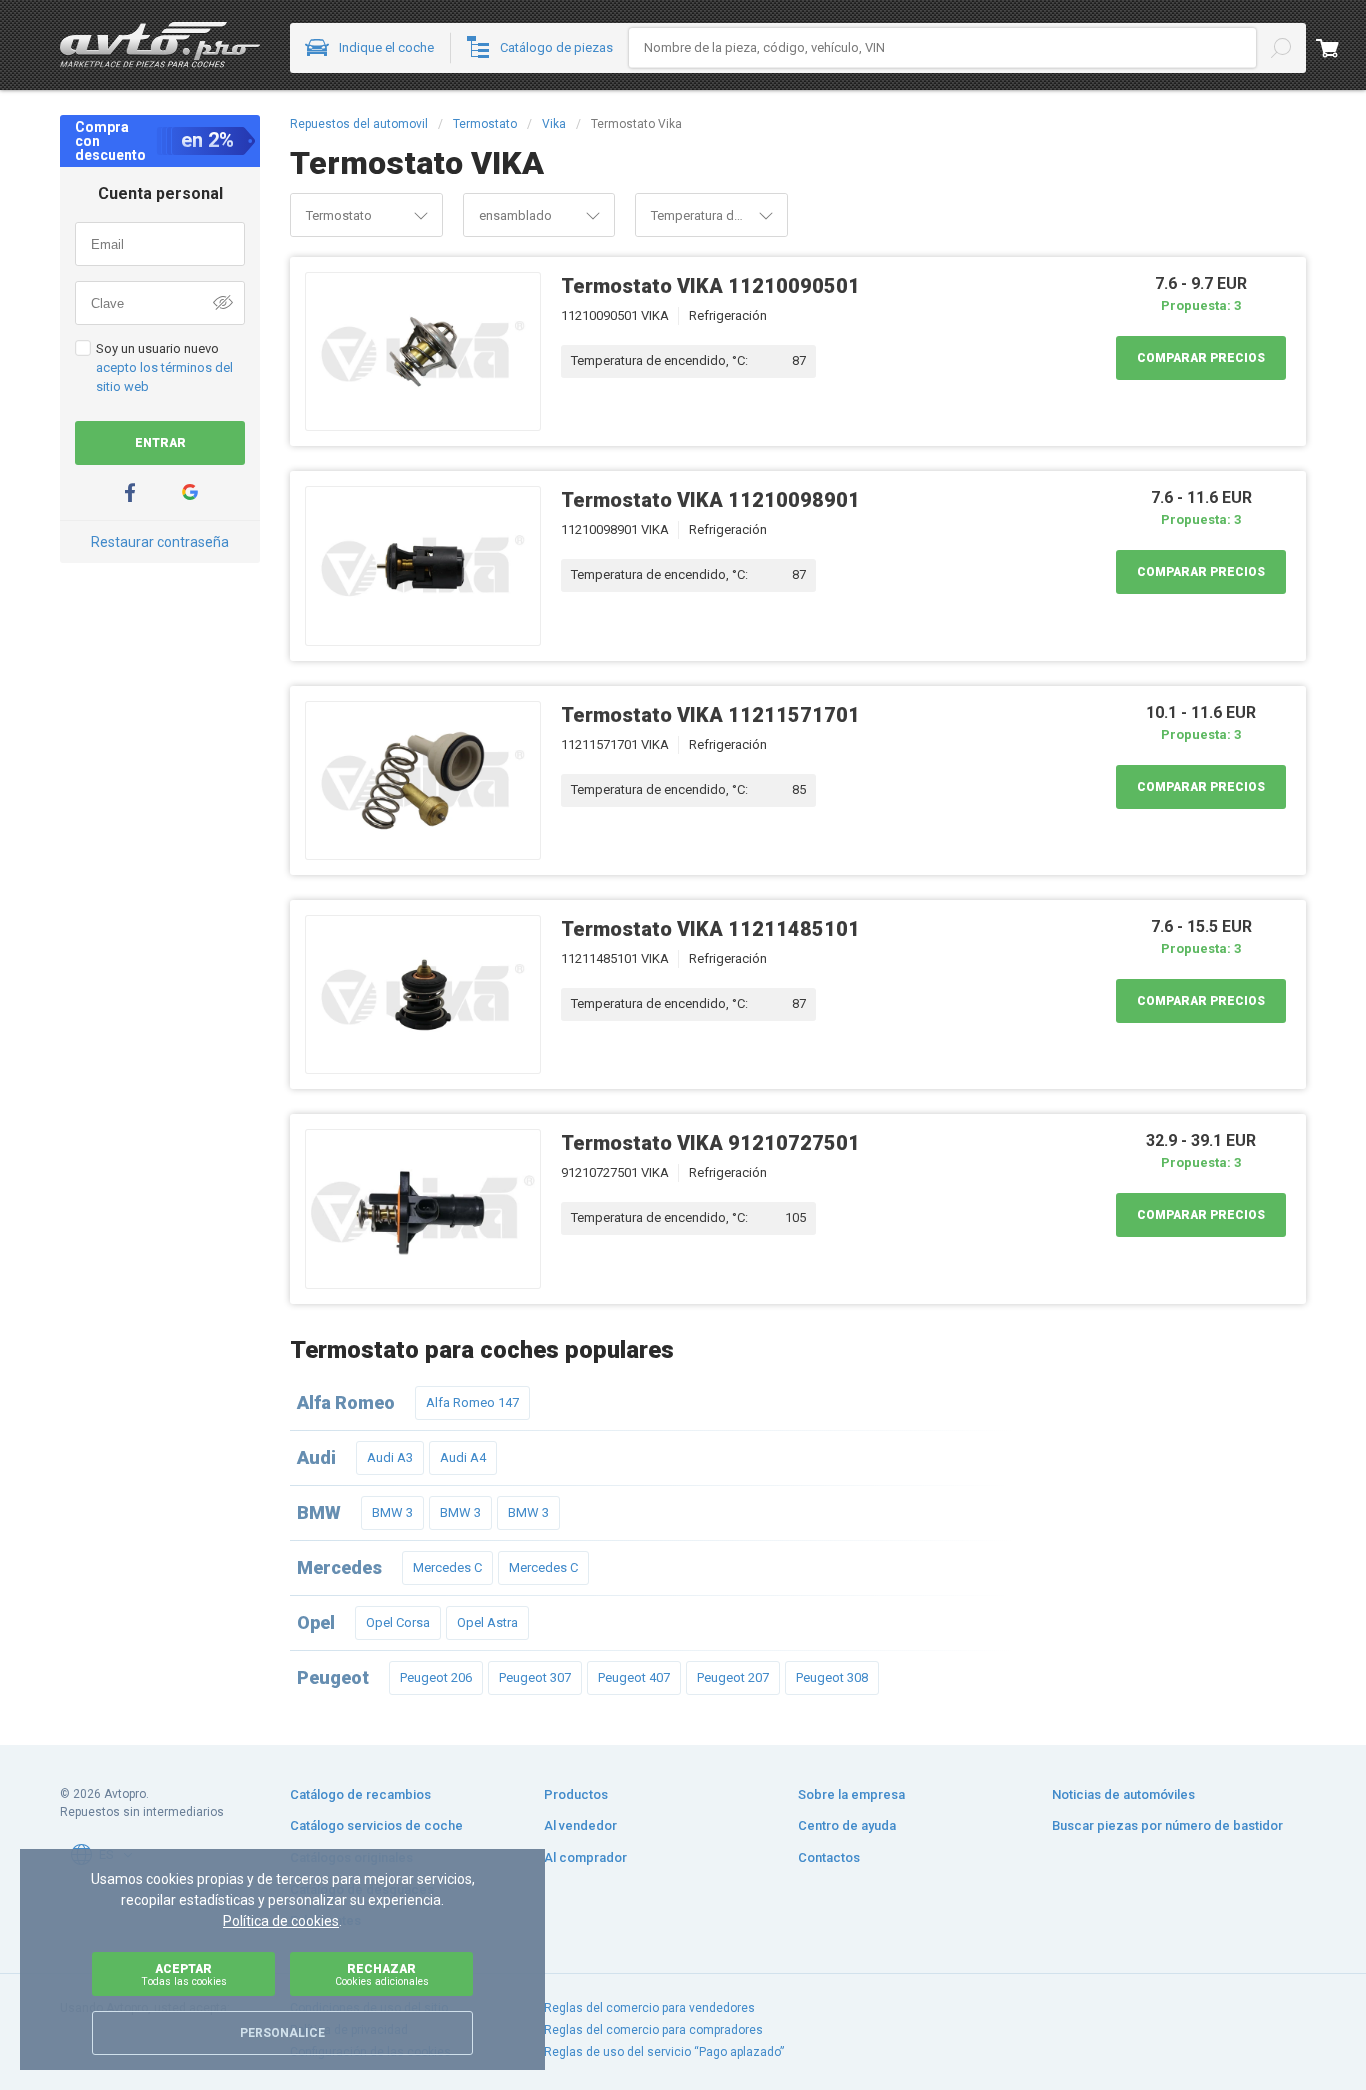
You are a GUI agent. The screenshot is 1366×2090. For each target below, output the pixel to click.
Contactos (829, 1857)
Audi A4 (463, 1457)
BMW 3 (392, 1512)
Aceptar (184, 1974)
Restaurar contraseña (160, 542)
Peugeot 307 (535, 1677)
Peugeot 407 (634, 1677)
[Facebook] (130, 492)
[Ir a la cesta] (1341, 48)
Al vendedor (580, 1825)
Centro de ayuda (847, 1825)
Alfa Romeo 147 (472, 1402)
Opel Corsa (398, 1622)
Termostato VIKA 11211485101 (710, 929)
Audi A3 (390, 1457)
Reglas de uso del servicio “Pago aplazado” (664, 2052)
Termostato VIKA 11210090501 (710, 286)
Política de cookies (281, 1921)
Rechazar (382, 1974)
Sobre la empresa (851, 1794)
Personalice (282, 2033)
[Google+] (190, 492)
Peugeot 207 (733, 1677)
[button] (421, 215)
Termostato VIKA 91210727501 (710, 1143)
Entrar (160, 443)
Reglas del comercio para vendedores (649, 2008)
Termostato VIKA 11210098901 (710, 500)
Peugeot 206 (436, 1677)
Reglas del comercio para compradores (653, 2030)
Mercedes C (447, 1567)
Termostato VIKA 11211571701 (710, 715)
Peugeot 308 (832, 1677)
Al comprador (585, 1857)
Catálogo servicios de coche (376, 1825)
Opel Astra (487, 1622)
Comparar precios (1201, 358)
